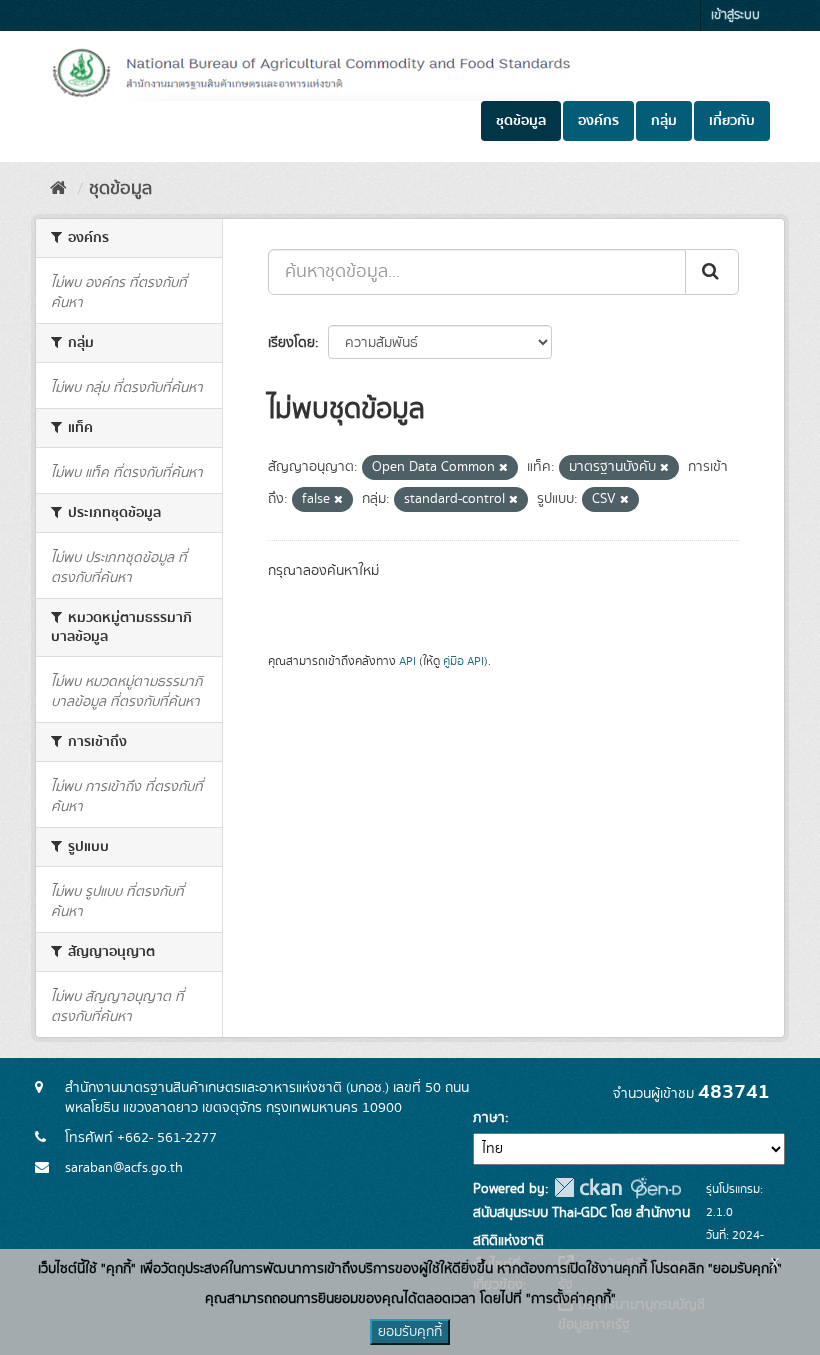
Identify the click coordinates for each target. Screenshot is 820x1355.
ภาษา (489, 1118)
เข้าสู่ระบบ (735, 15)
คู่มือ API (463, 661)
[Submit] (712, 272)
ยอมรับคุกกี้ (410, 1332)
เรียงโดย (291, 343)
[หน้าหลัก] (58, 189)
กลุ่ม (664, 121)
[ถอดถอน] (503, 468)
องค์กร (598, 121)
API (407, 661)
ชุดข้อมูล (521, 121)
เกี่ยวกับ (732, 121)
